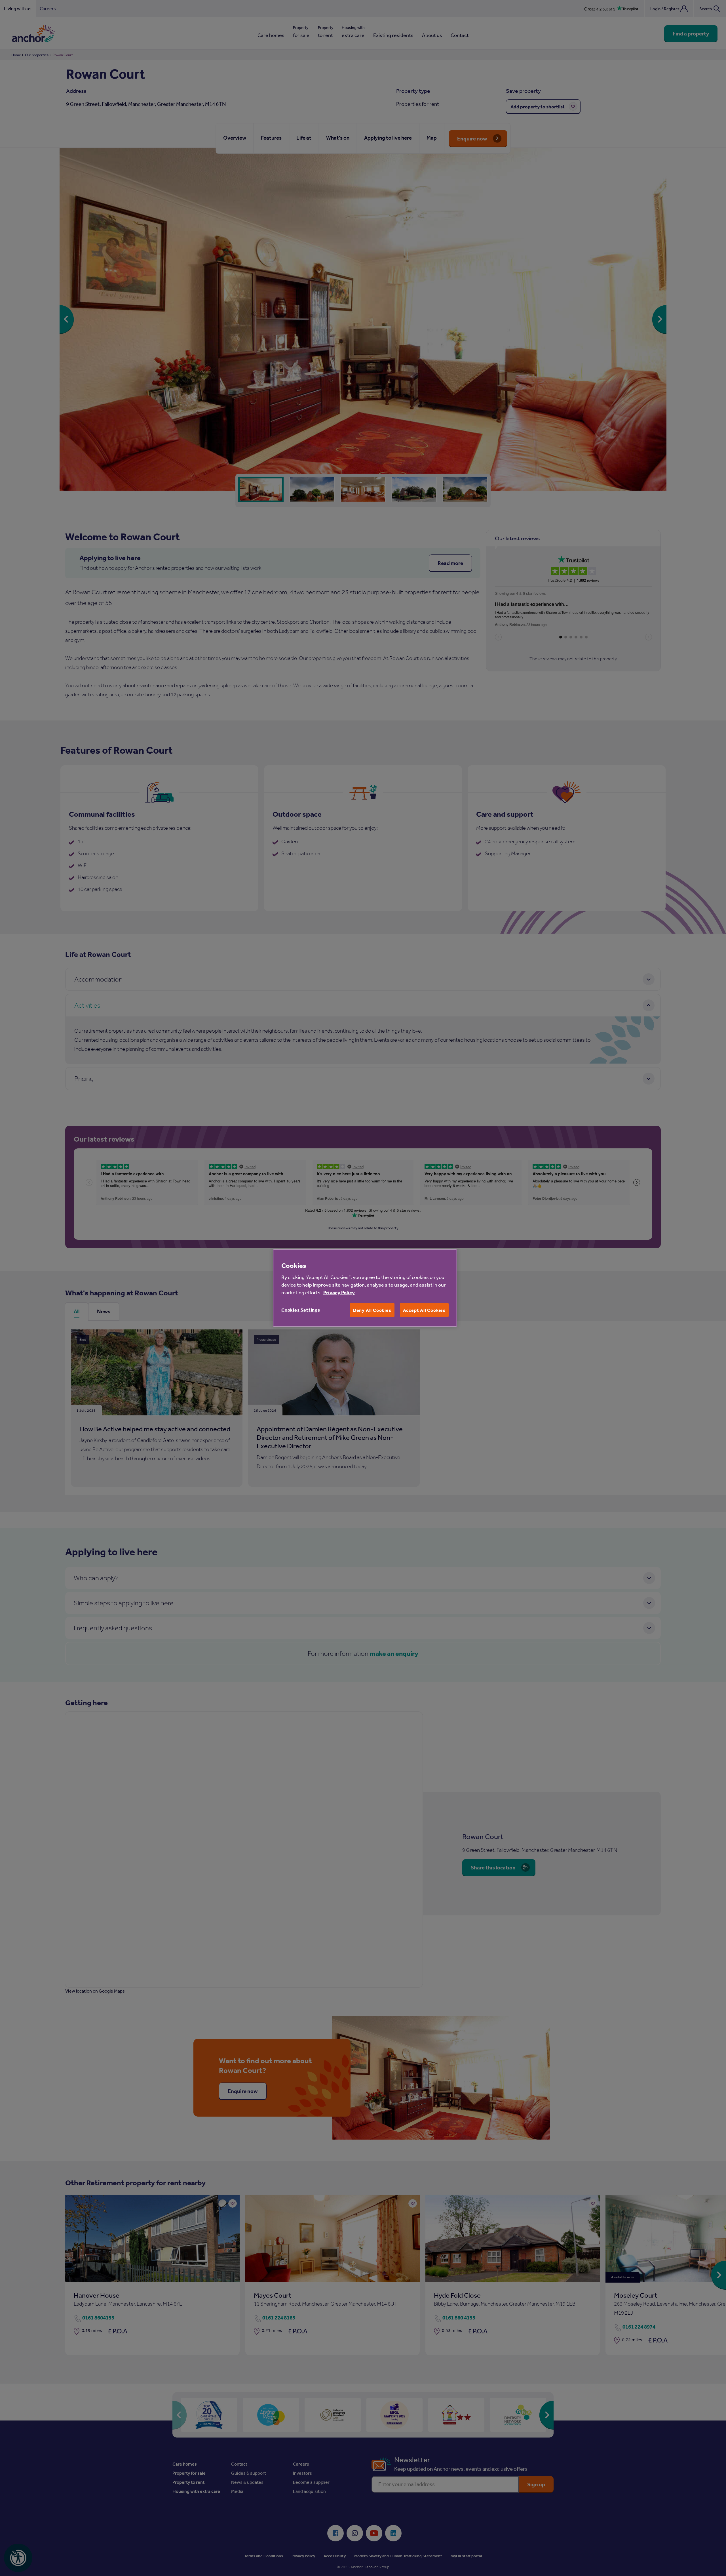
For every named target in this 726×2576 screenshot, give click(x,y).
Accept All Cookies (424, 1310)
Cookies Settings (301, 1310)
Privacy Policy (339, 1292)
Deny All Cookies (372, 1310)
